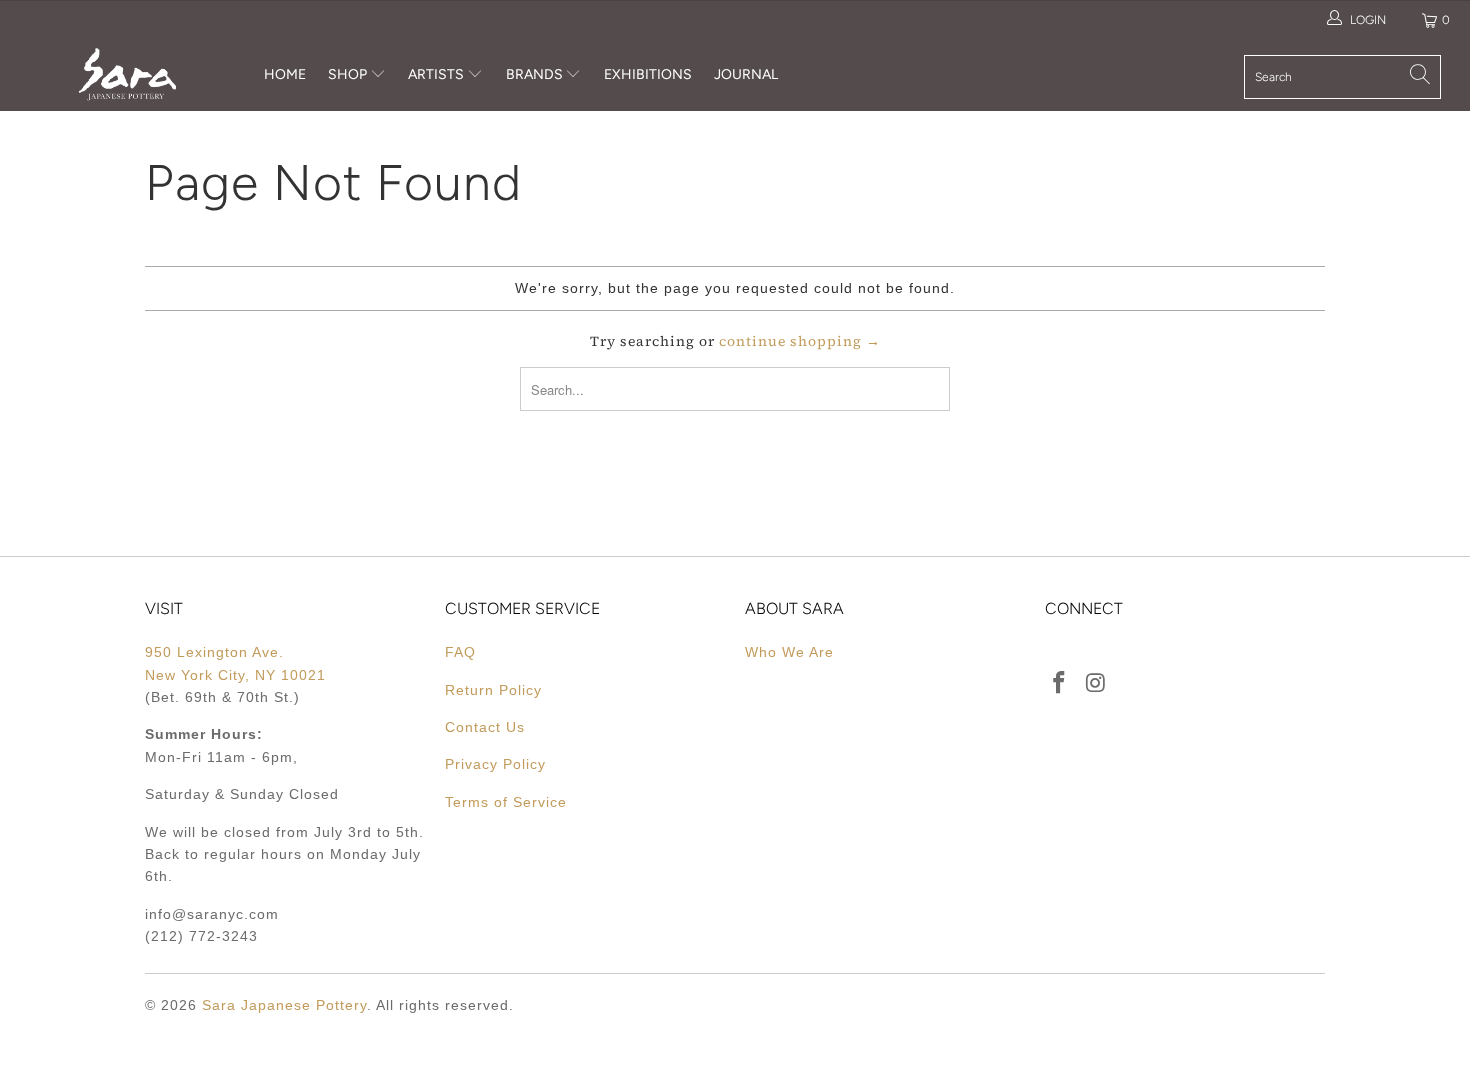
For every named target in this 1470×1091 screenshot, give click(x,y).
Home (285, 74)
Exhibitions (648, 74)
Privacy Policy (495, 764)
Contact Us (485, 727)
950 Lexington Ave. (214, 652)
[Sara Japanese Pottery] (127, 74)
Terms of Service (506, 802)
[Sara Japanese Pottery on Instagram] (1097, 684)
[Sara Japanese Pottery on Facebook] (1060, 684)
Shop (347, 74)
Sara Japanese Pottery (284, 1005)
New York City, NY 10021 (235, 675)
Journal (746, 74)
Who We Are (789, 652)
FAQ (460, 652)
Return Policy (493, 690)
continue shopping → (800, 341)
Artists (437, 74)
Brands (534, 74)
